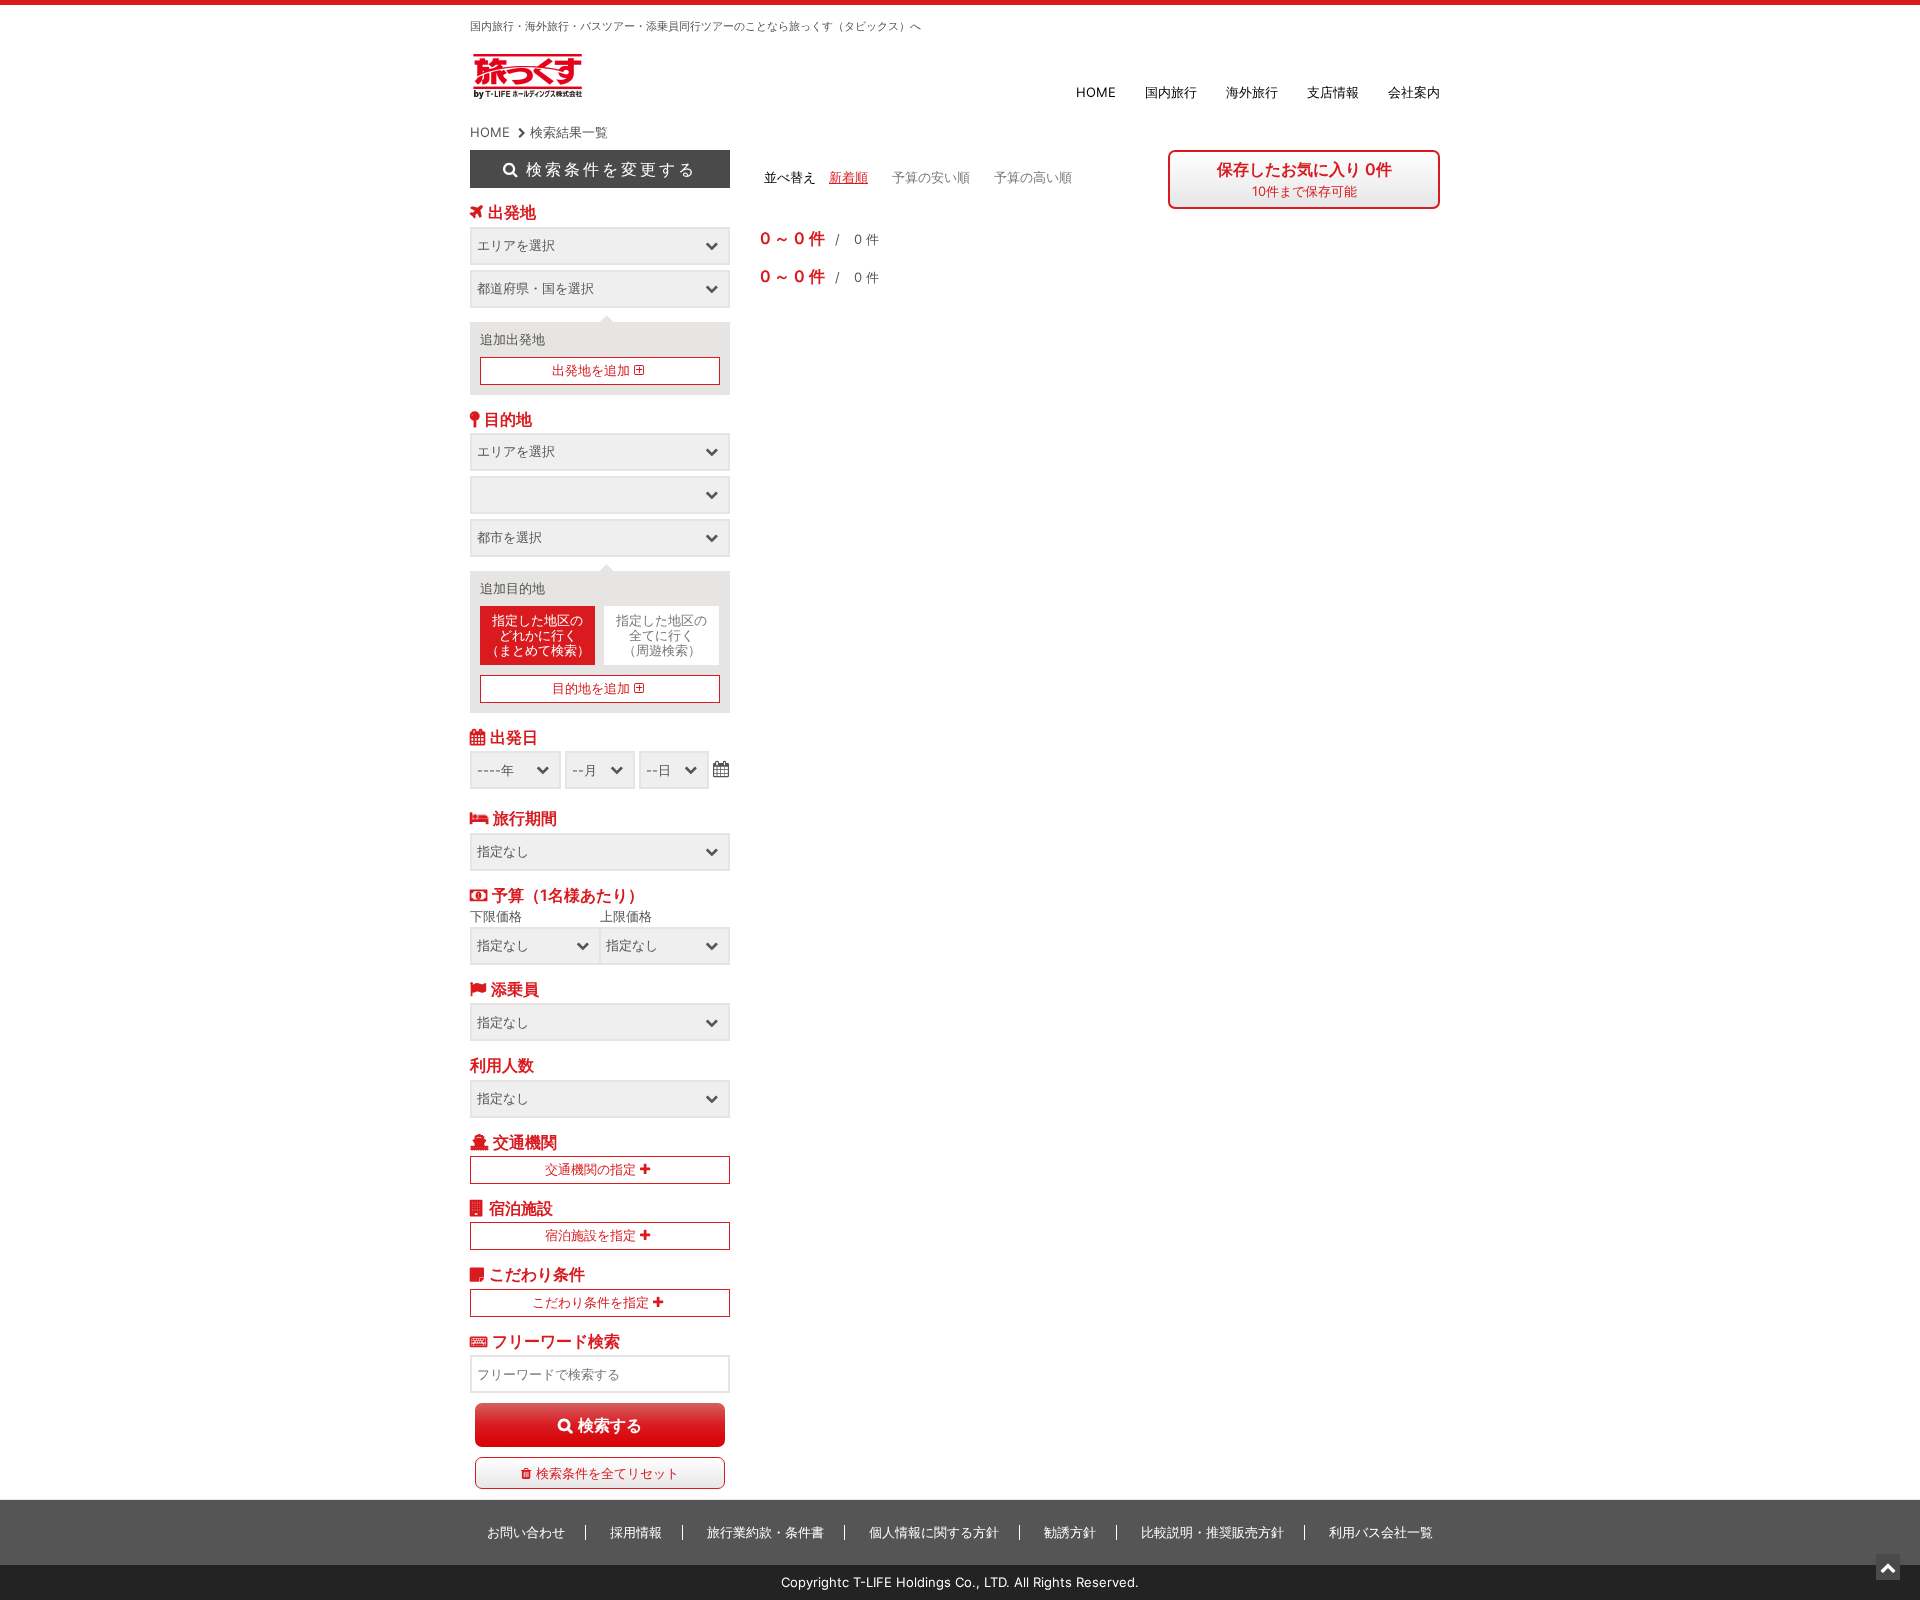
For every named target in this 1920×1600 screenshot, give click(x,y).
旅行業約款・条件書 (765, 1532)
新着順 (848, 177)
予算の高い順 (1033, 177)
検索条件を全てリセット (607, 1473)
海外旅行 (1252, 92)
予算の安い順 (931, 177)
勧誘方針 (1070, 1532)
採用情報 (636, 1532)
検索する (610, 1425)
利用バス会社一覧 (1381, 1532)
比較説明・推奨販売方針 (1212, 1532)
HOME (1096, 92)
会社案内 (1414, 92)
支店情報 (1333, 92)
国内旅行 (1171, 92)
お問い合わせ (526, 1532)
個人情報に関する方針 (934, 1532)
